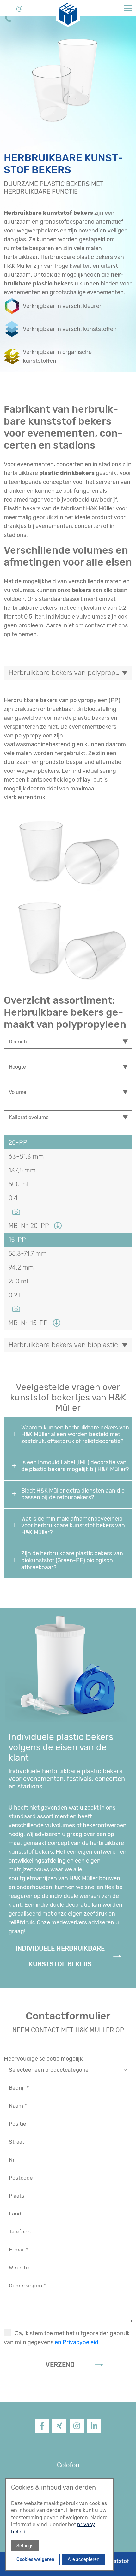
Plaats (17, 2196)
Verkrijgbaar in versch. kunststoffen (70, 329)
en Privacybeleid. (77, 2342)
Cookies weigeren (35, 2559)
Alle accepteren (83, 2559)
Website (19, 2268)
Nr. (12, 2160)
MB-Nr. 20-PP (29, 1226)
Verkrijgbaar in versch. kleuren (63, 306)
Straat (17, 2142)
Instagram (77, 2432)
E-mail (17, 2250)
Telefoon (20, 2232)
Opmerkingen (26, 2286)
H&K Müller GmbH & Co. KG (60, 8)
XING (59, 2432)
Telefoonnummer (8, 20)
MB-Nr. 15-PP (28, 1323)
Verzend (60, 2365)
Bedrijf (18, 2088)
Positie (18, 2124)
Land (15, 2214)
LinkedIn (94, 2432)
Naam (17, 2106)
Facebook (42, 2432)
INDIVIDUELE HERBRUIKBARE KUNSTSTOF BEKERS (60, 1956)
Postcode (21, 2178)
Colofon (68, 2465)
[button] (128, 8)
